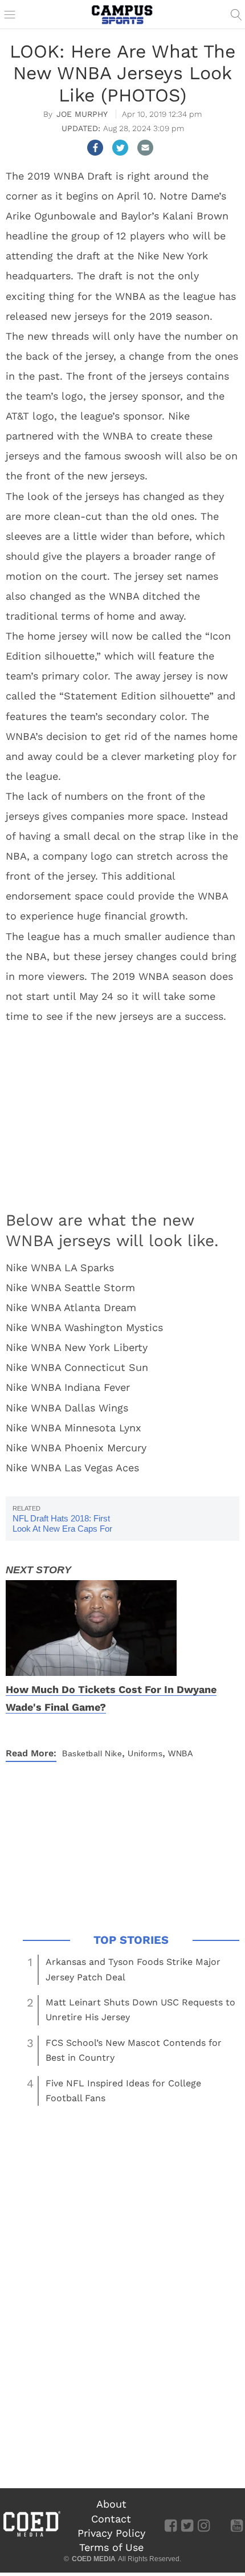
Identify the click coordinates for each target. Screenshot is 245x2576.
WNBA (180, 1753)
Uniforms (145, 1753)
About (111, 2504)
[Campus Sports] (122, 14)
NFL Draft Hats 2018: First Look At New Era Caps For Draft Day (62, 1529)
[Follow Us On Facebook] (171, 2525)
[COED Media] (31, 2536)
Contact (111, 2519)
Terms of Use (111, 2547)
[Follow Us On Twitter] (187, 2525)
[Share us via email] (145, 148)
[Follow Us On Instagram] (204, 2525)
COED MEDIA (94, 2559)
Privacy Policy (111, 2533)
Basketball (82, 1753)
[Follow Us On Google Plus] (220, 2525)
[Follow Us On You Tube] (237, 2525)
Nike (113, 1753)
